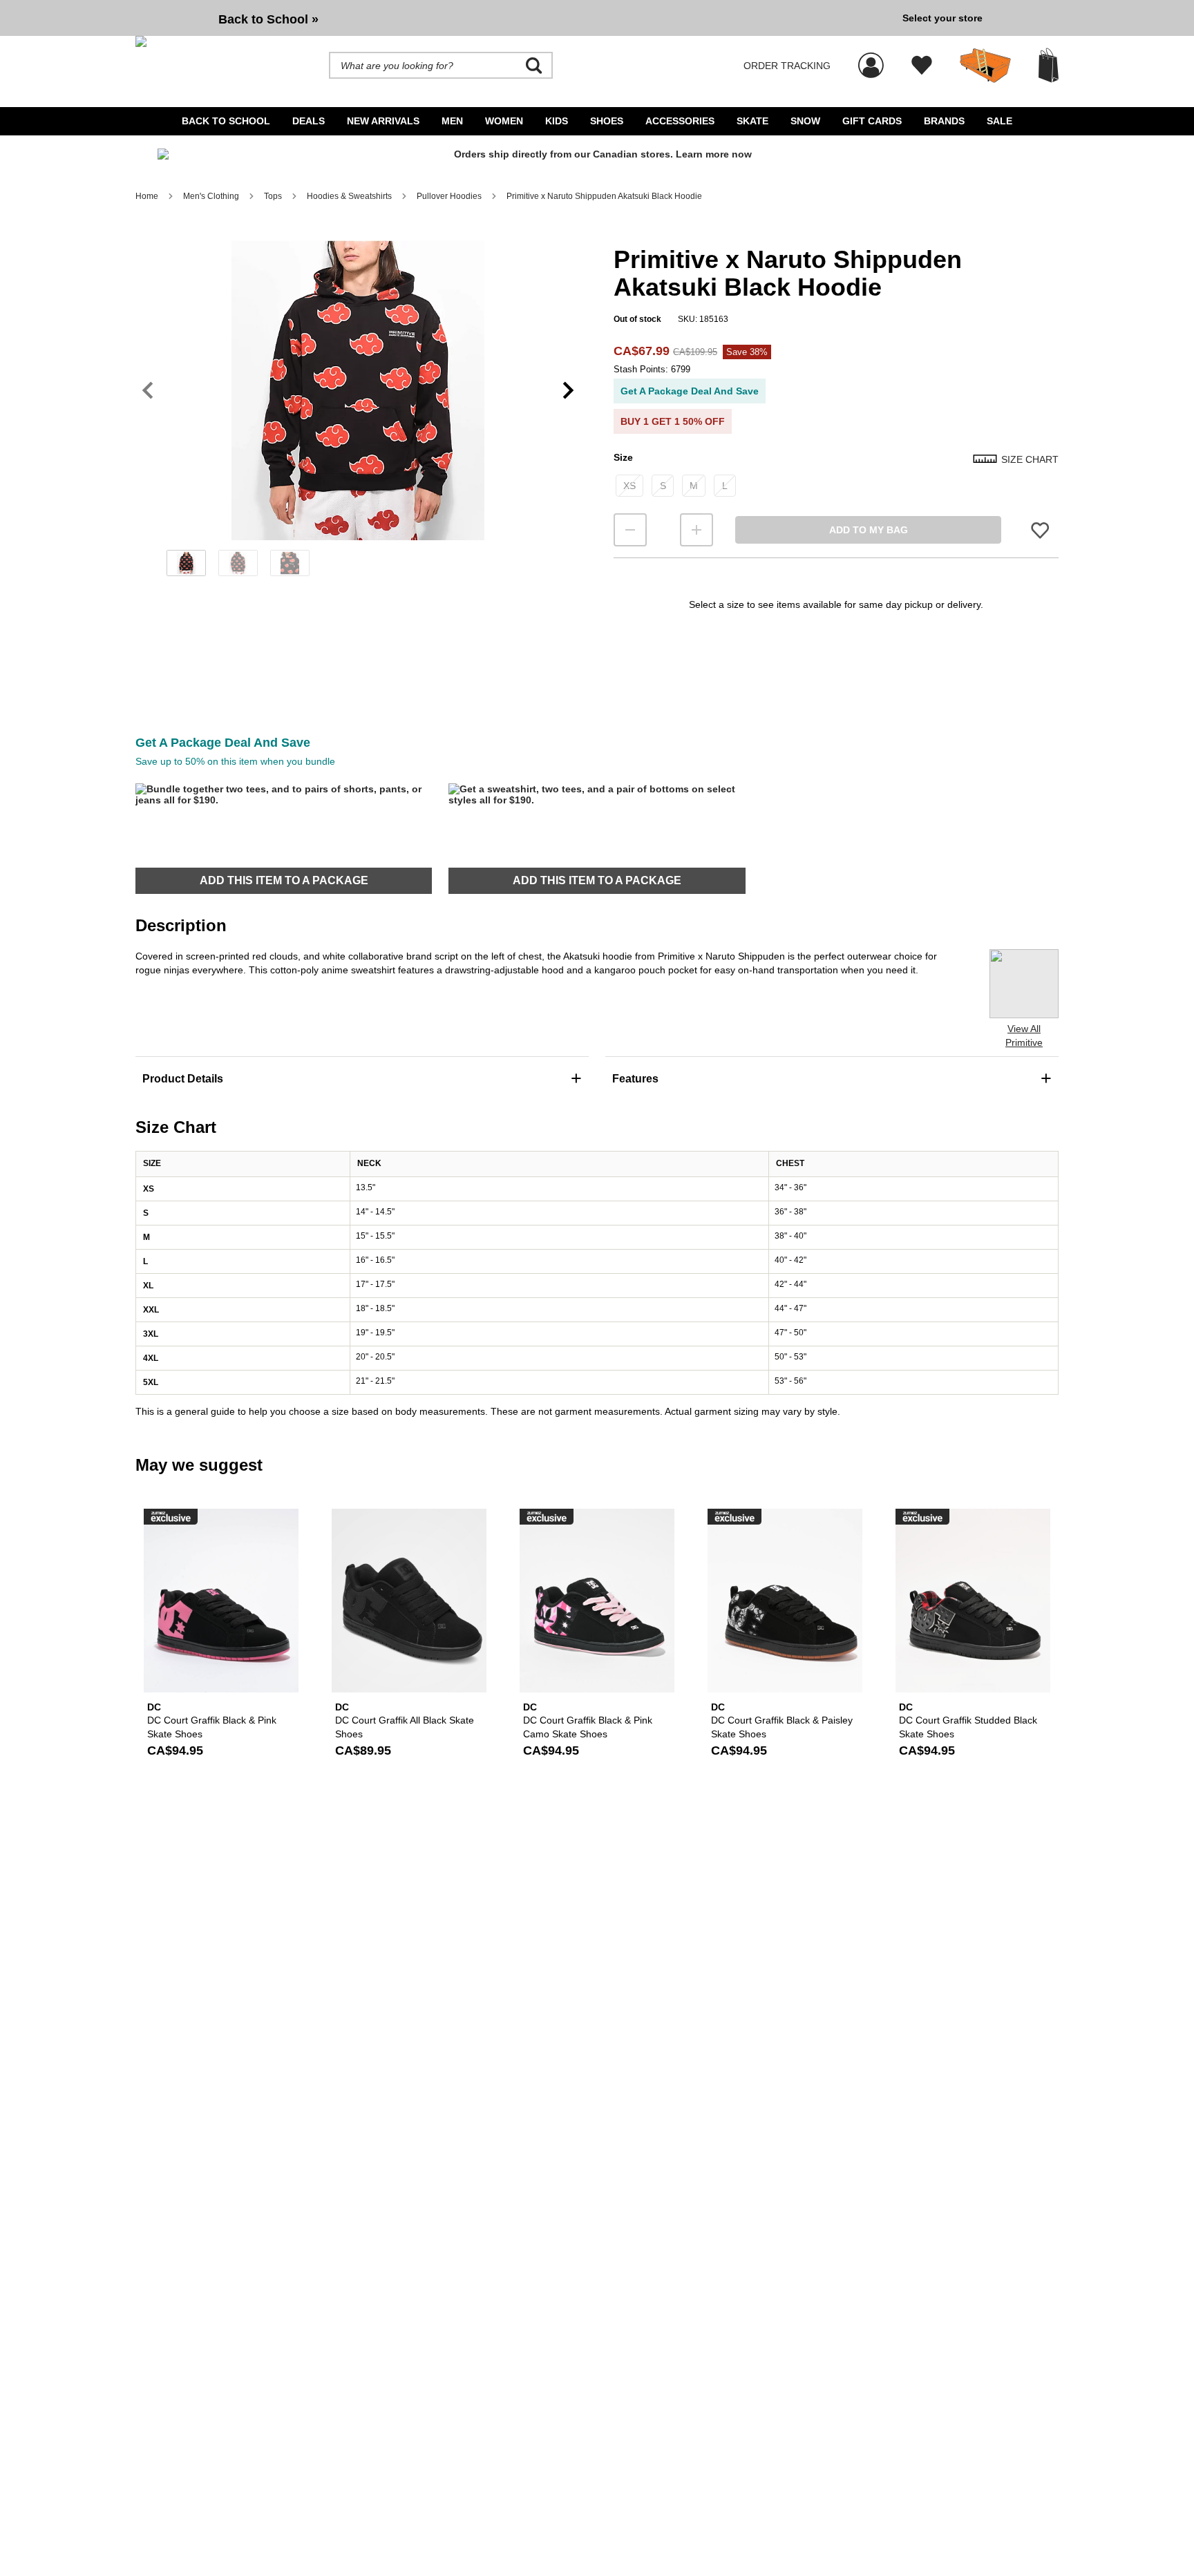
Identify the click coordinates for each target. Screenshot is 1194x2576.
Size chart (1030, 459)
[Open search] (534, 66)
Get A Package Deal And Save (690, 391)
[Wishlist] (922, 66)
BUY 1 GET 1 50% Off (673, 421)
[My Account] (871, 58)
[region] (358, 413)
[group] (513, 18)
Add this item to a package (284, 880)
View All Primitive (1024, 1036)
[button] (358, 390)
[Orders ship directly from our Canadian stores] (597, 160)
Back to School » (268, 19)
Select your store (942, 18)
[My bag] (1049, 65)
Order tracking (787, 66)
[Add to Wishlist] (1040, 530)
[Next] (568, 391)
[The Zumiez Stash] (985, 66)
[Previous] (148, 391)
